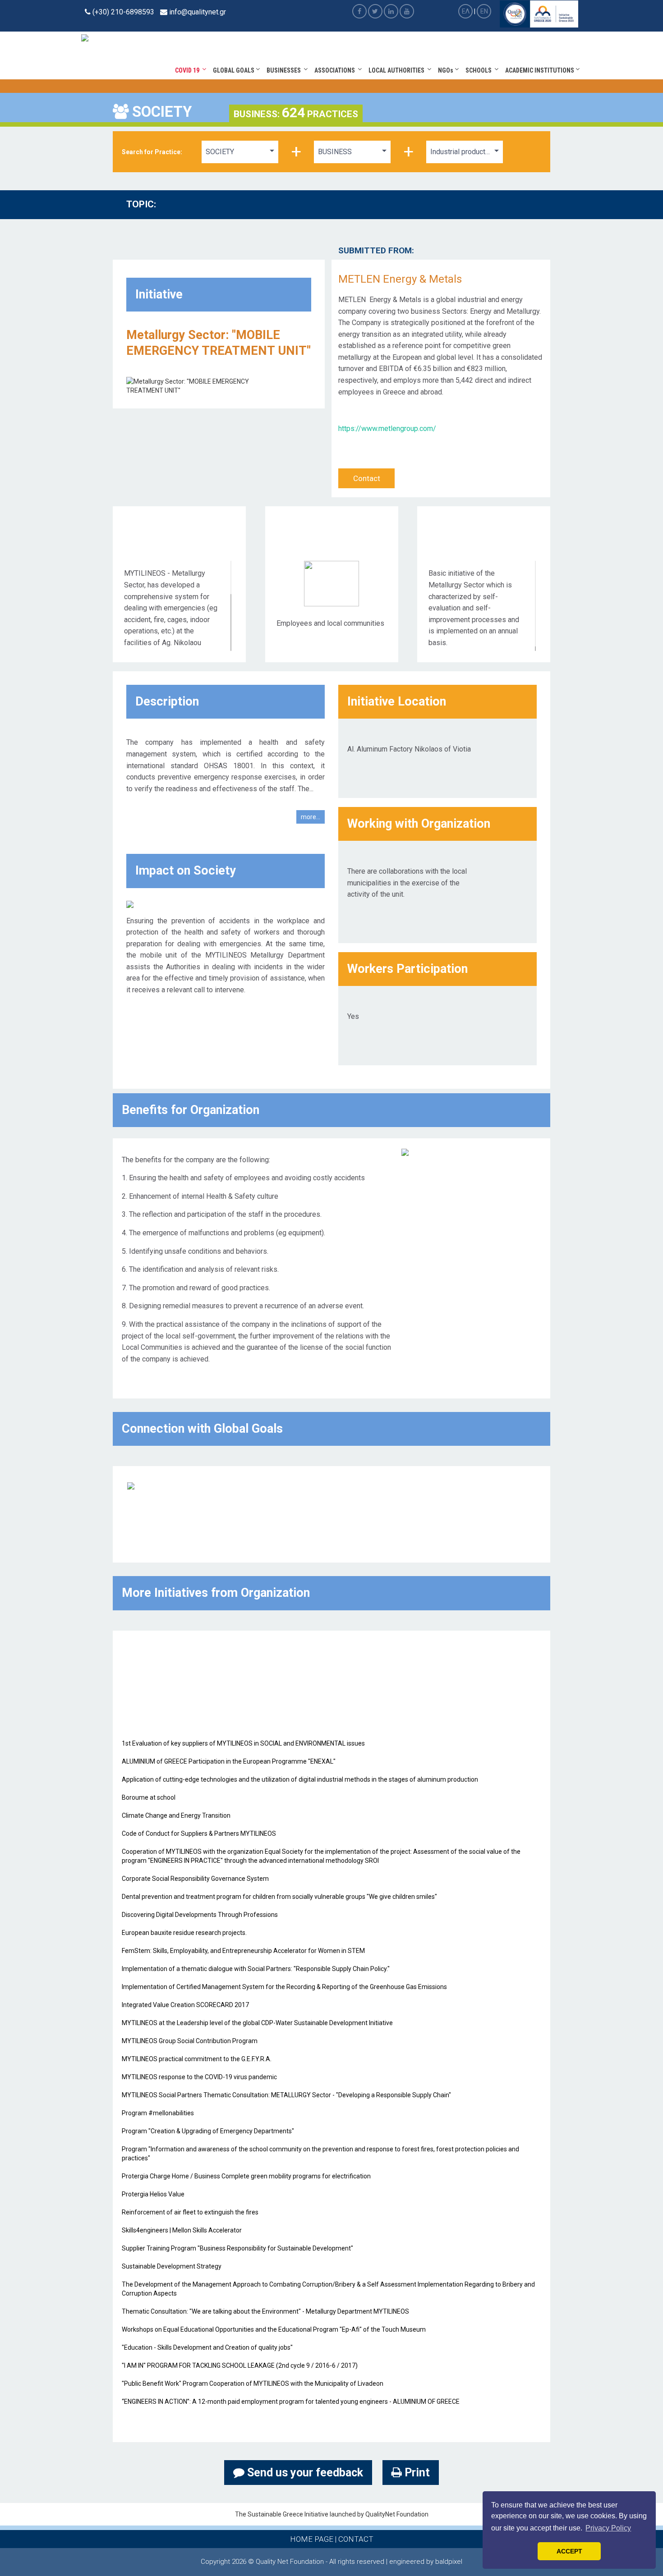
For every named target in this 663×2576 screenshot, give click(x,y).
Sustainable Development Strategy (172, 2266)
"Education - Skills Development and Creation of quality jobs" (207, 2347)
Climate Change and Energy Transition (176, 1815)
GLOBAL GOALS (234, 70)
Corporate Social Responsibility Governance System (195, 1879)
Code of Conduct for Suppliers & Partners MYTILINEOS (199, 1833)
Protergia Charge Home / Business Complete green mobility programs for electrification (246, 2176)
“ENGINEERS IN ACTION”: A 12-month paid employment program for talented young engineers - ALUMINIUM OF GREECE (291, 2402)
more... (311, 817)
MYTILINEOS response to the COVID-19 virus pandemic (199, 2077)
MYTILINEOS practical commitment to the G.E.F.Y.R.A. (197, 2059)
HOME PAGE (312, 2539)
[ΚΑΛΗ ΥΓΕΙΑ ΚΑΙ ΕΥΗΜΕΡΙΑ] (131, 1485)
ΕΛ (466, 11)
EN (484, 11)
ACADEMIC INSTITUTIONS (540, 70)
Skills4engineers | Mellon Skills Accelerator (182, 2230)
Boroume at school (149, 1797)
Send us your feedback (304, 2473)
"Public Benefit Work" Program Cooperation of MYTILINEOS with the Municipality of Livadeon (253, 2383)
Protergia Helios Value (153, 2194)
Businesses (285, 70)
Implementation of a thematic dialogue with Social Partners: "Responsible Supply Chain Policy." (256, 1969)
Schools (480, 70)
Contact (367, 478)
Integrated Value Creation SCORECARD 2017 (185, 2005)
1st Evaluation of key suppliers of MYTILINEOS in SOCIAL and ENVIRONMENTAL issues (243, 1743)
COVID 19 (189, 70)
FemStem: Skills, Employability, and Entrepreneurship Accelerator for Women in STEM (243, 1951)
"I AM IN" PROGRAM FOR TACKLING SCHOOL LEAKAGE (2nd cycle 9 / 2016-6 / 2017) (240, 2365)
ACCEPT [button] (569, 2551)
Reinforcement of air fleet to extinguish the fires (190, 2212)
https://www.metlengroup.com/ (387, 429)
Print (416, 2473)
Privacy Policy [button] (608, 2528)
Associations (336, 70)
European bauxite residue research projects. (184, 1933)
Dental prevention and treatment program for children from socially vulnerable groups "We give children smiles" (279, 1897)
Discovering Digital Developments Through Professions (200, 1915)
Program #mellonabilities (158, 2113)
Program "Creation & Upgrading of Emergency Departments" (208, 2131)
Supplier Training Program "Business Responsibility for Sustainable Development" (237, 2248)
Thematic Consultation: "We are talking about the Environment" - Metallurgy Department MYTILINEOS (265, 2311)
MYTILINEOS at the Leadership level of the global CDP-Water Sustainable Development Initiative (257, 2023)
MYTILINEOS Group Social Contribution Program (190, 2041)
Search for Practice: (152, 152)
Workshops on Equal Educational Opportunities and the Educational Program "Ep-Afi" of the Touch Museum (274, 2329)
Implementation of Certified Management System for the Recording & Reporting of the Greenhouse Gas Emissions (284, 1987)
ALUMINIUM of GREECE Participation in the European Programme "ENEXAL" (229, 1761)
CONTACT (356, 2539)
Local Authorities (398, 70)
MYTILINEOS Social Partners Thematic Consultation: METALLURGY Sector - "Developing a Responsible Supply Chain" (286, 2095)
